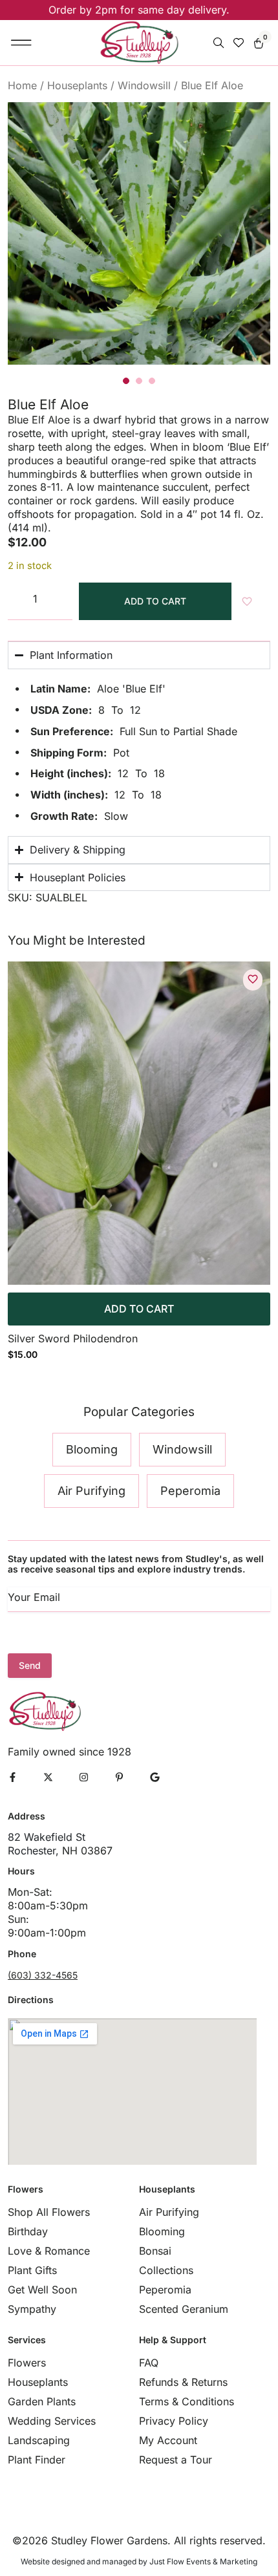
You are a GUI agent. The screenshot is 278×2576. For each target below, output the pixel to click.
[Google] (155, 1777)
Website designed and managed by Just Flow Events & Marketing (139, 2561)
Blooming (162, 2231)
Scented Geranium (184, 2309)
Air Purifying (169, 2212)
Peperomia (165, 2290)
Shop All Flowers (49, 2212)
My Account (168, 2440)
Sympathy (32, 2309)
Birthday (28, 2231)
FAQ (149, 2363)
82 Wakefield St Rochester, (47, 1844)
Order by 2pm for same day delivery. (139, 10)
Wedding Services (52, 2421)
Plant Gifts (32, 2270)
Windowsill (144, 85)
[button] (22, 43)
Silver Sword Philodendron (73, 1338)
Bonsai (155, 2251)
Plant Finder (37, 2460)
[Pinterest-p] (119, 1777)
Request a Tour (176, 2460)
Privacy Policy (174, 2421)
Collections (166, 2270)
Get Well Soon (42, 2290)
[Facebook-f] (13, 1777)
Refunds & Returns (183, 2382)
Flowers (27, 2363)
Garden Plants (42, 2401)
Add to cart (155, 601)
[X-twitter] (48, 1777)
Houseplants (77, 85)
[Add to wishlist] (253, 979)
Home (22, 85)
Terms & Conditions (187, 2401)
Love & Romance (49, 2251)
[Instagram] (84, 1777)
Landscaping (39, 2440)
